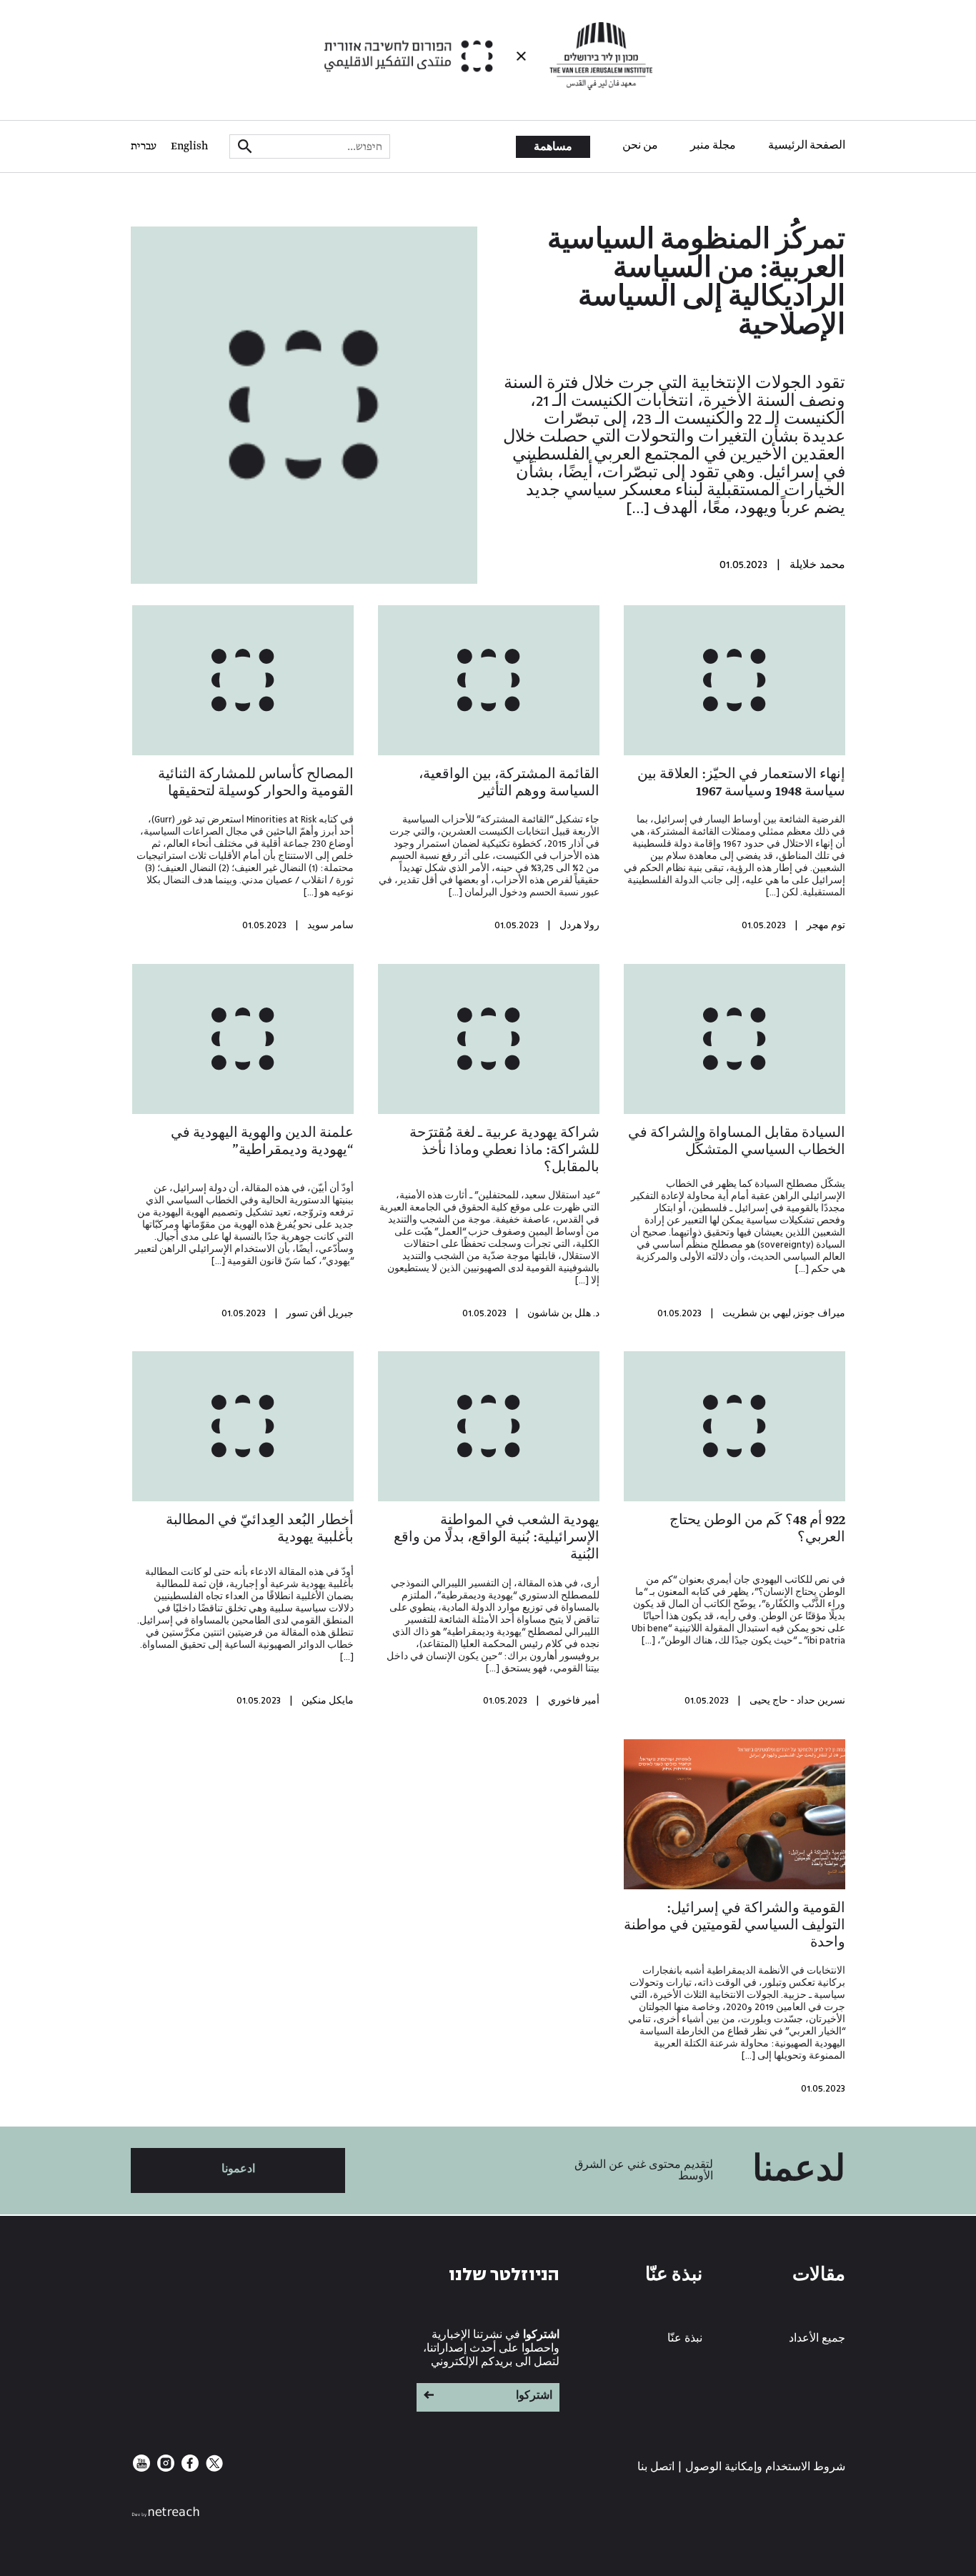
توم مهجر (826, 925)
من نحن (640, 146)
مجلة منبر (713, 146)
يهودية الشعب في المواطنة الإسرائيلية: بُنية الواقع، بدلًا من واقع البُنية (497, 1538)
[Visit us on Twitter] (213, 2468)
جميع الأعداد (817, 2338)
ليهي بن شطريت (757, 1313)
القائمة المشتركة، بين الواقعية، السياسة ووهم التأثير (509, 783)
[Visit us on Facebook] (189, 2468)
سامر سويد (330, 925)
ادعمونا (238, 2169)
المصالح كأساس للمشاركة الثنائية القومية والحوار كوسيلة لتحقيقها (256, 783)
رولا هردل (579, 925)
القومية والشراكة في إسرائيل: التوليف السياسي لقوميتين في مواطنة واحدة (735, 1926)
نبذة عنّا (685, 2338)
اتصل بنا (656, 2467)
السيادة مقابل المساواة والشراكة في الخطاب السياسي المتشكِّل (737, 1142)
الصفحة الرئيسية (807, 146)
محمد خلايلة (817, 565)
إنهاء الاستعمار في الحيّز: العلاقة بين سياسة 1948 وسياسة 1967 (741, 783)
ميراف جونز (820, 1313)
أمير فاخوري (574, 1701)
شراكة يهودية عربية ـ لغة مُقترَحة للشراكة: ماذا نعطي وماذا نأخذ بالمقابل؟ (504, 1150)
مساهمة (553, 147)
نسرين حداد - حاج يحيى (797, 1701)
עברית (144, 146)
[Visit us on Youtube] (141, 2468)
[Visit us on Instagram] (164, 2468)
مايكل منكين (328, 1701)
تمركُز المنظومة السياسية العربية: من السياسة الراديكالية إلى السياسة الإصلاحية (696, 284)
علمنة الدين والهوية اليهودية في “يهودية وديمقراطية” (262, 1142)
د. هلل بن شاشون (563, 1313)
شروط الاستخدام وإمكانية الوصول (765, 2467)
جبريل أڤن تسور (320, 1313)
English (189, 146)
